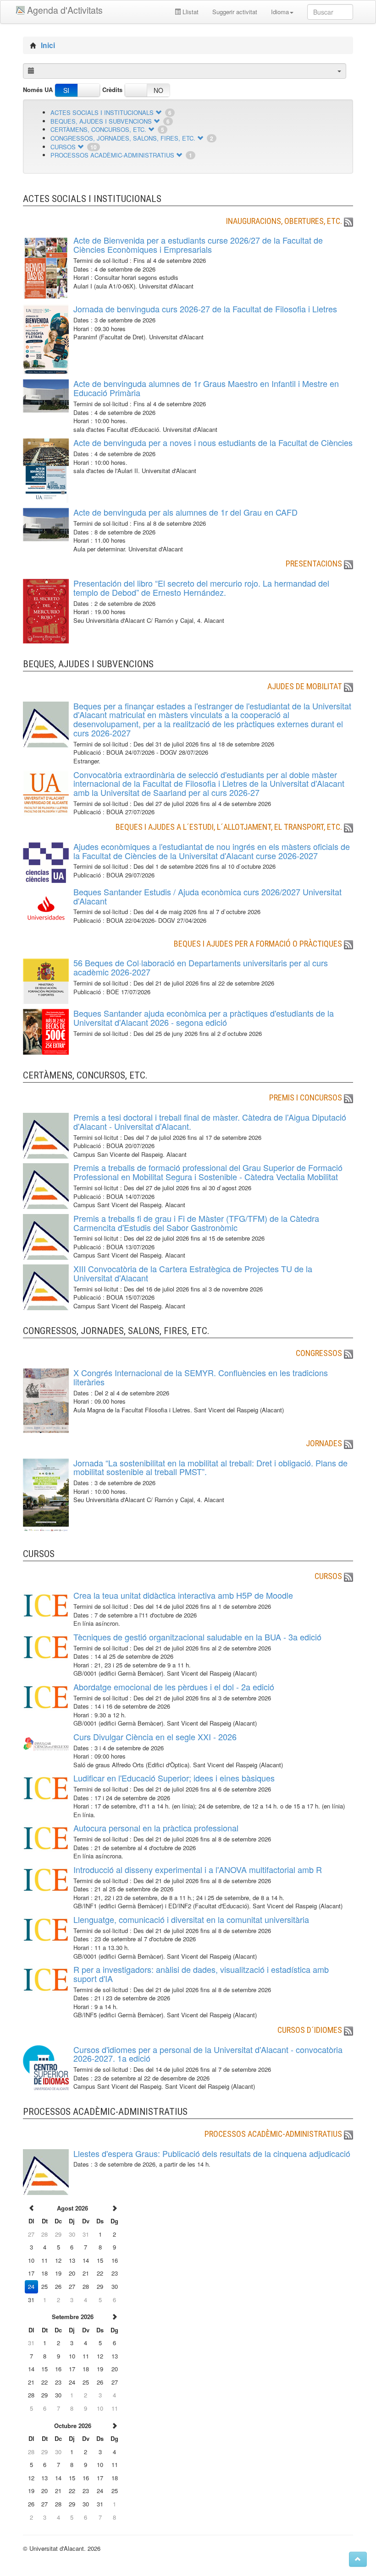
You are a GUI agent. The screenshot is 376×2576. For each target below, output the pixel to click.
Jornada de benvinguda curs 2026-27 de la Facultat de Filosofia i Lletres (205, 309)
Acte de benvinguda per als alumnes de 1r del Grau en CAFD (185, 512)
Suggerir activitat (235, 12)
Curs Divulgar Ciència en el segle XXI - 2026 (155, 1737)
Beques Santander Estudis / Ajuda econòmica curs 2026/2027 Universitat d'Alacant (207, 896)
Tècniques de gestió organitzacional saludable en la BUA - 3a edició (197, 1637)
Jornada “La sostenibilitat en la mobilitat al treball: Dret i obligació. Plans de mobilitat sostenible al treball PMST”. (210, 1467)
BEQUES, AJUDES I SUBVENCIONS (101, 121)
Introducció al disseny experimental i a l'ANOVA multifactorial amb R (198, 1869)
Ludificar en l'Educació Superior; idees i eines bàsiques (174, 1778)
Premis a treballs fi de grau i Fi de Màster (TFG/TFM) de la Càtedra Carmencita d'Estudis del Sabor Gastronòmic (196, 1223)
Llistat (190, 12)
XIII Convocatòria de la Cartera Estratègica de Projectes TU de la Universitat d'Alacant (193, 1273)
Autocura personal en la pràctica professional (156, 1828)
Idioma (280, 12)
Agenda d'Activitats (65, 10)
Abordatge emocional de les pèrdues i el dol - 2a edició (174, 1687)
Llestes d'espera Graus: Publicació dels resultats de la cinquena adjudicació (212, 2153)
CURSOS (63, 147)
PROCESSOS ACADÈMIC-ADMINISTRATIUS (112, 155)
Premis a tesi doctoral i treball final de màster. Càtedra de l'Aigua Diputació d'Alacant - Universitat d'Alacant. (210, 1122)
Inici (48, 45)
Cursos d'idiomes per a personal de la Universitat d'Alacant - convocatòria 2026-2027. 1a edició (208, 2054)
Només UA (38, 90)
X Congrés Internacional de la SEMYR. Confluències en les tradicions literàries (201, 1377)
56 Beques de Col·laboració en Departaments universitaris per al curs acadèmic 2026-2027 (201, 967)
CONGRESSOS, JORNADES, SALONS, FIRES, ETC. (123, 138)
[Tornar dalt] (358, 2559)
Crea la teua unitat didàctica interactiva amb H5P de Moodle (183, 1595)
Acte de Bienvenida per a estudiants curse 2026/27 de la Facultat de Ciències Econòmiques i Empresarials (198, 245)
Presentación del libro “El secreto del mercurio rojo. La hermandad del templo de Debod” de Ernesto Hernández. (201, 588)
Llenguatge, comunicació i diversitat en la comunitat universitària (191, 1919)
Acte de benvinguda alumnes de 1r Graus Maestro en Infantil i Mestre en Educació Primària (206, 388)
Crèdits (112, 90)
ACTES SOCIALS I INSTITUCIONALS (102, 112)
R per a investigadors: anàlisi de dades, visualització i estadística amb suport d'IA (201, 1974)
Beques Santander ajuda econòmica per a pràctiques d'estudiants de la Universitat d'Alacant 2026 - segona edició (204, 1018)
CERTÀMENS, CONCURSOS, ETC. (98, 129)
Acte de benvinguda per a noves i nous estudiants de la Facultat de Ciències (213, 442)
